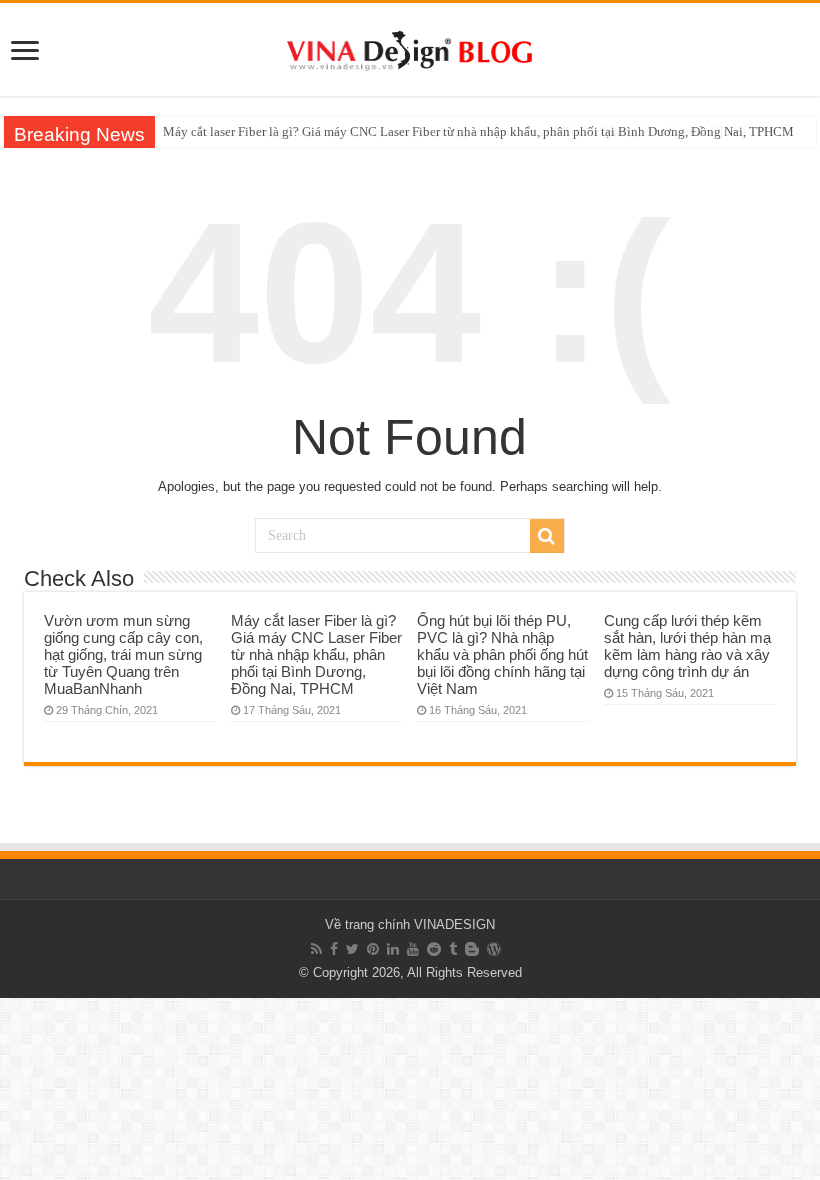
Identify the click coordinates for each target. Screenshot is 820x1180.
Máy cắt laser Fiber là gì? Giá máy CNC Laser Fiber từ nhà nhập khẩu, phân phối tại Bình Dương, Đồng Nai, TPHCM (478, 131)
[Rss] (316, 949)
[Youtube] (413, 949)
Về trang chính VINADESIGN (410, 924)
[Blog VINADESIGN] (410, 47)
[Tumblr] (453, 949)
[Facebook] (334, 949)
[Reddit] (434, 949)
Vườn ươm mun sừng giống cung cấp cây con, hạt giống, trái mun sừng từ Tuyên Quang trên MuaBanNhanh (123, 654)
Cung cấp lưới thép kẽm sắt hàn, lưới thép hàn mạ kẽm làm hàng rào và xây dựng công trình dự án (687, 646)
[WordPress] (494, 949)
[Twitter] (352, 949)
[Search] (547, 536)
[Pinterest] (373, 949)
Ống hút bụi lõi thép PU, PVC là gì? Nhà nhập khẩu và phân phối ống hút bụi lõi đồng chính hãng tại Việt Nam (502, 654)
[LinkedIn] (393, 949)
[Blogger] (472, 949)
